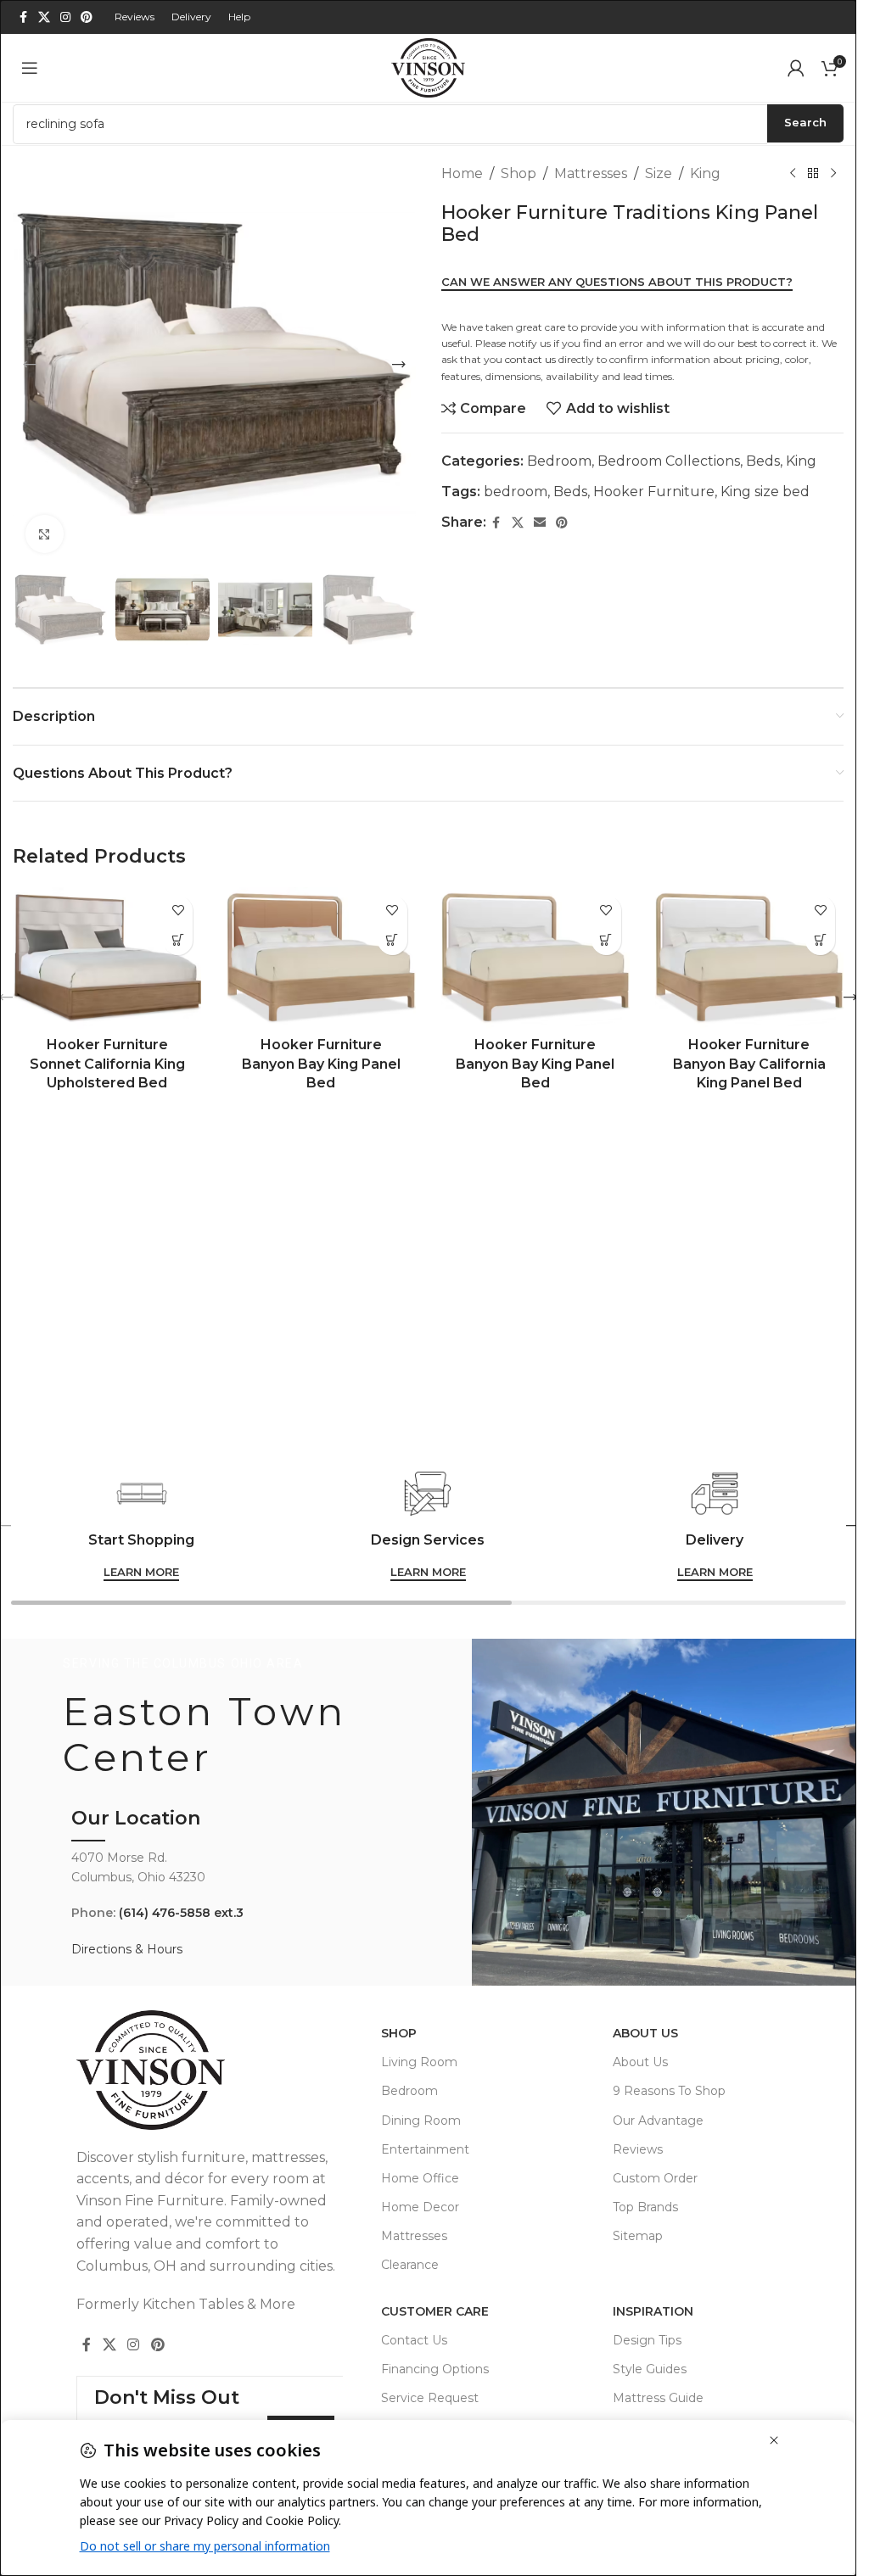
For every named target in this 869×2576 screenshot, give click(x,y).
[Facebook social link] (23, 17)
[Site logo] (428, 67)
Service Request (430, 2398)
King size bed (765, 492)
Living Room (419, 2062)
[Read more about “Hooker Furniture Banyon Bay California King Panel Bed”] (820, 940)
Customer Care (435, 2311)
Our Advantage (658, 2121)
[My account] (796, 68)
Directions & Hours (127, 1949)
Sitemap (638, 2236)
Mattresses (591, 173)
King (705, 173)
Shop (519, 173)
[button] (30, 365)
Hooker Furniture (654, 492)
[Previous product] (793, 174)
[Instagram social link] (65, 17)
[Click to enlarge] (45, 534)
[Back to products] (813, 174)
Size (659, 173)
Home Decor (420, 2207)
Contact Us (414, 2340)
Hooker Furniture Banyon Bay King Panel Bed (321, 1064)
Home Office (420, 2178)
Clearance (410, 2265)
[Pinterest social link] (87, 17)
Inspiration (653, 2311)
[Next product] (833, 174)
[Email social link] (540, 523)
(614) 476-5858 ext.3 (181, 1913)
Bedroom (559, 461)
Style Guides (650, 2369)
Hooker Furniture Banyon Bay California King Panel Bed (749, 1064)
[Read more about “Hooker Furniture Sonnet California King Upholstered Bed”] (178, 940)
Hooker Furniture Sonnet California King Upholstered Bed (107, 1064)
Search (805, 122)
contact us (530, 359)
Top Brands (645, 2207)
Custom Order (655, 2178)
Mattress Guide (658, 2398)
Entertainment (425, 2149)
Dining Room (421, 2121)
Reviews (638, 2149)
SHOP (399, 2033)
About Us (645, 2033)
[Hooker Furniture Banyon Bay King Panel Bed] (321, 958)
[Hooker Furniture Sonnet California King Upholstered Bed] (107, 958)
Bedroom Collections (669, 461)
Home (462, 173)
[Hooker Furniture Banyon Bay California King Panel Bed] (749, 958)
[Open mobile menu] (30, 68)
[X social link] (44, 17)
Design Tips (647, 2340)
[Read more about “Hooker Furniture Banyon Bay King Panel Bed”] (392, 940)
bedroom (516, 492)
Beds (763, 461)
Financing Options (435, 2369)
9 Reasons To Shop (669, 2091)
